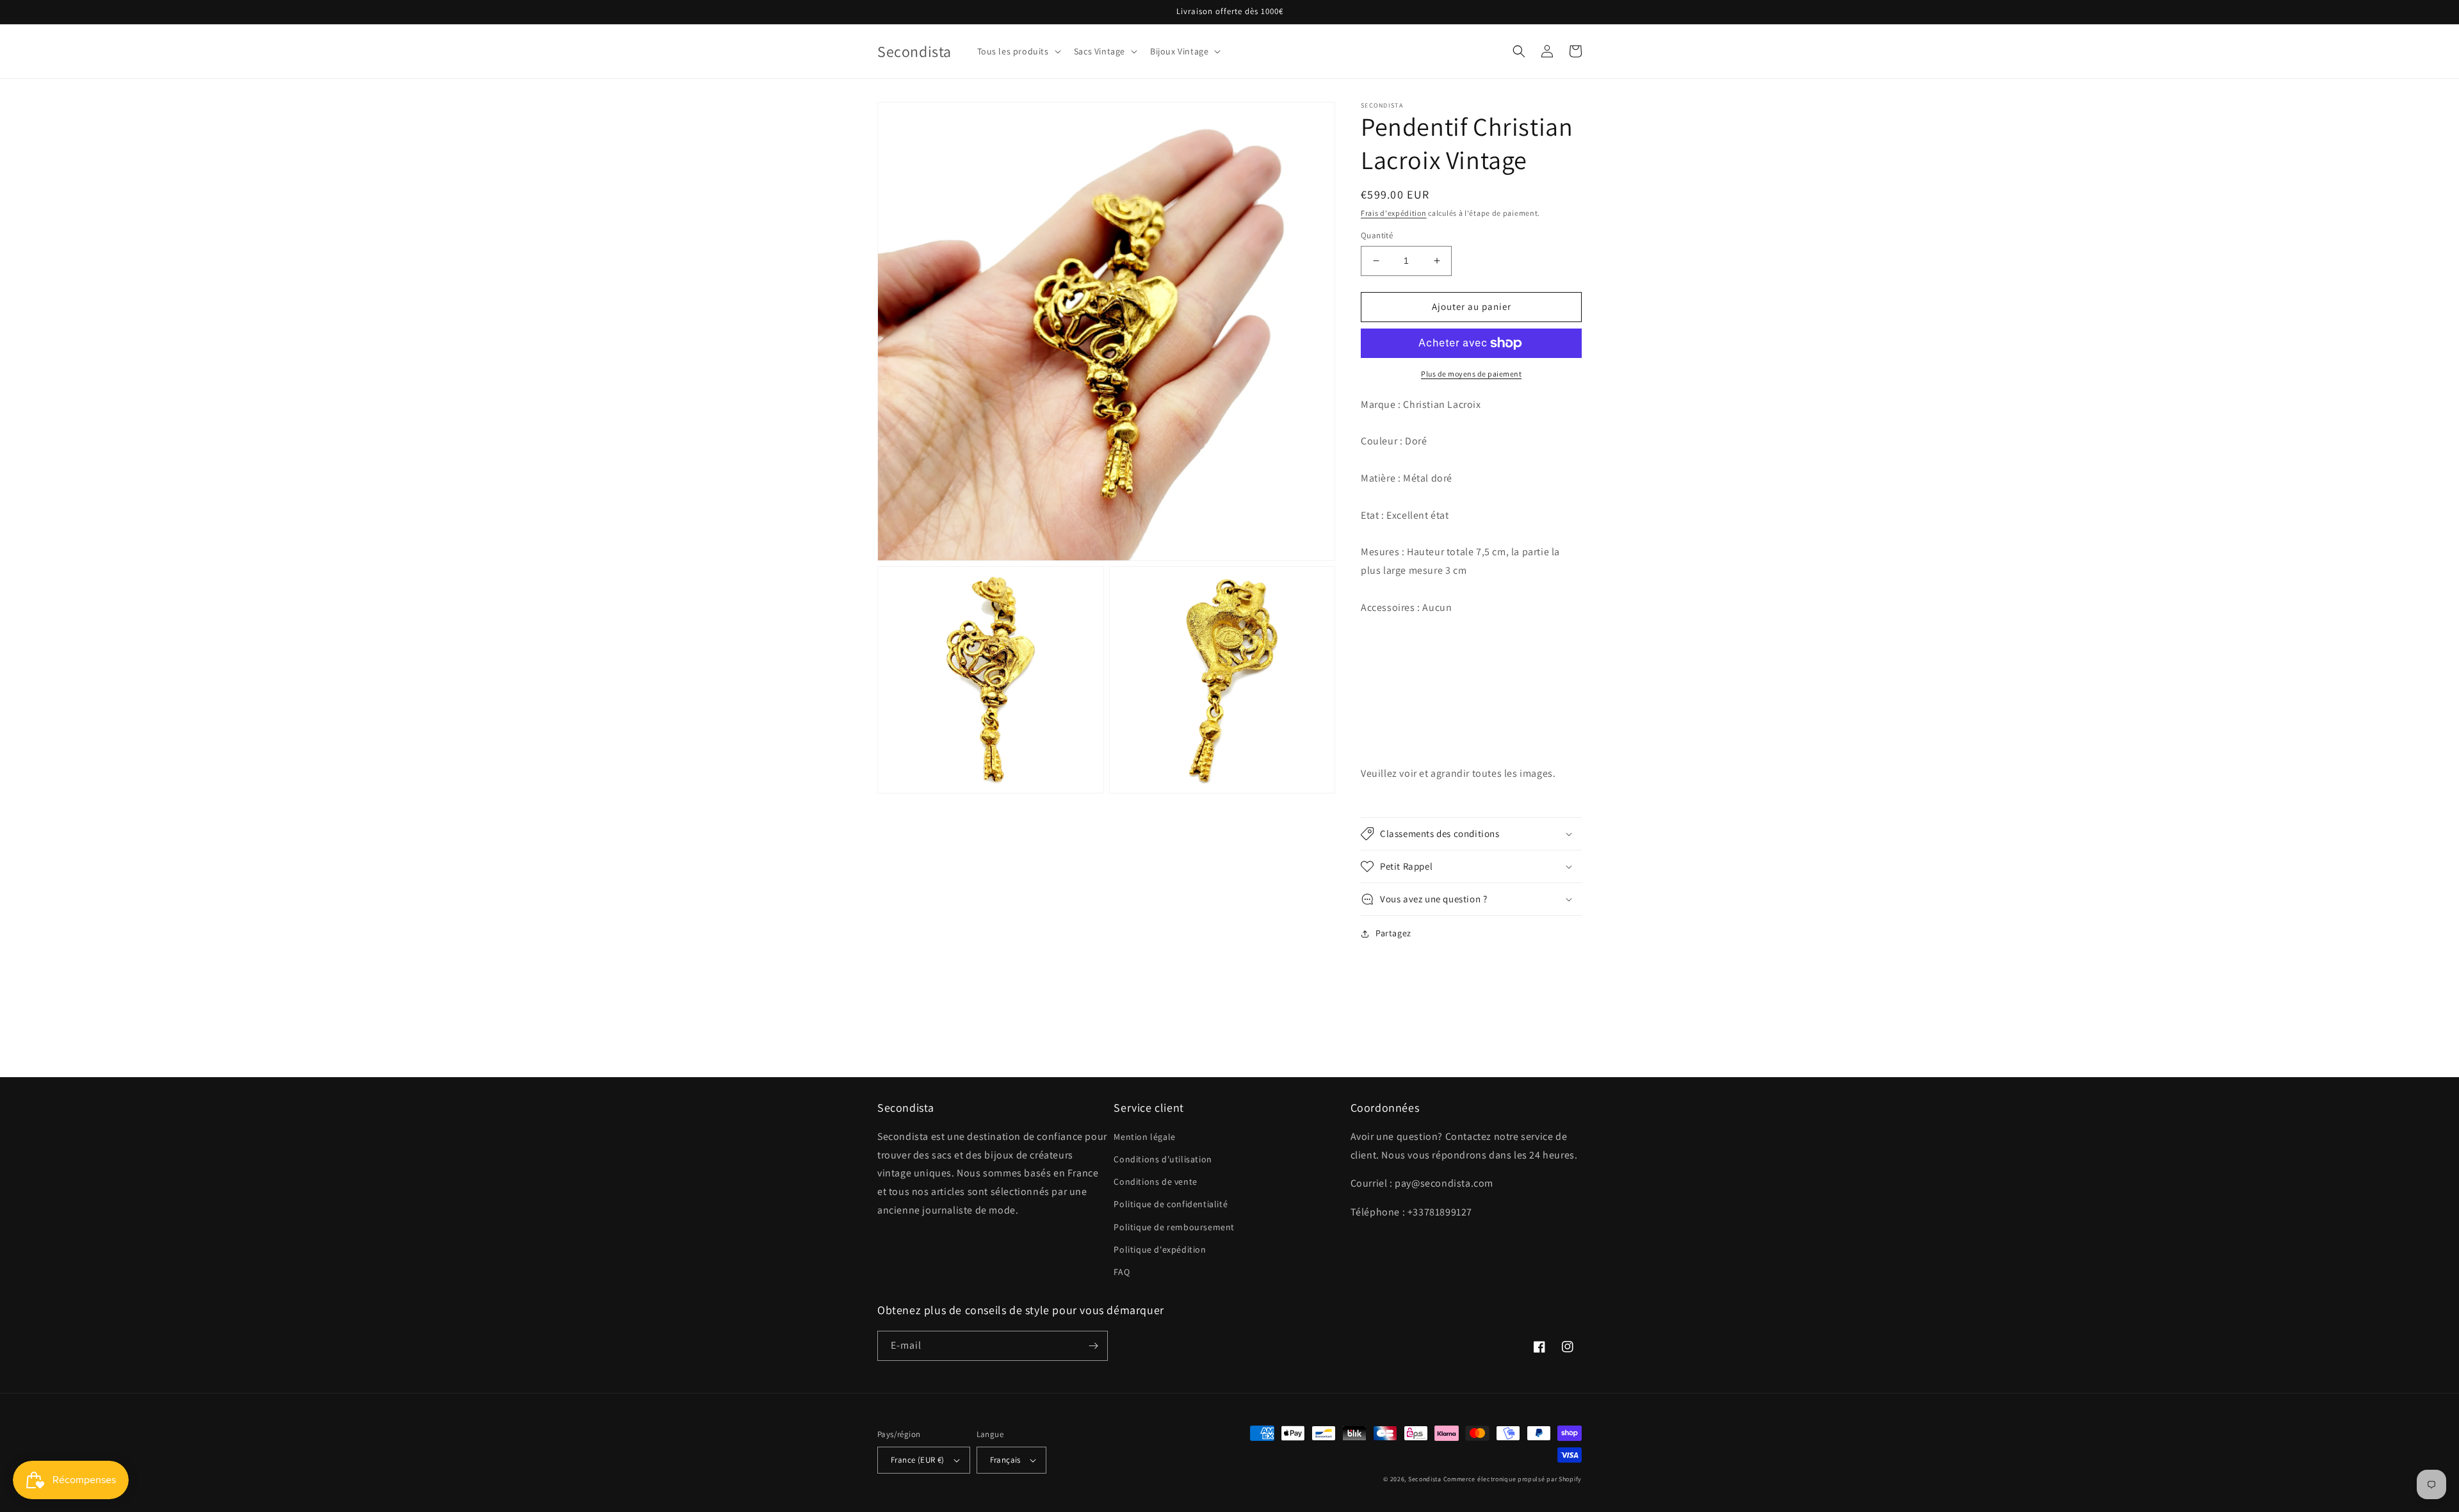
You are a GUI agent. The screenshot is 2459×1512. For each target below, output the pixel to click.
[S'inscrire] (1093, 1346)
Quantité (1377, 235)
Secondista (1425, 1479)
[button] (1018, 51)
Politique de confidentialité (1171, 1204)
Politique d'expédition (1160, 1249)
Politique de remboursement (1174, 1227)
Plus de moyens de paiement (1471, 374)
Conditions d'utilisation (1163, 1159)
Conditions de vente (1155, 1182)
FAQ (1122, 1272)
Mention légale (1144, 1137)
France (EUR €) (918, 1460)
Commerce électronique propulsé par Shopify (1513, 1479)
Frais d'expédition (1394, 213)
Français (1005, 1460)
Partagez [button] (1393, 933)
